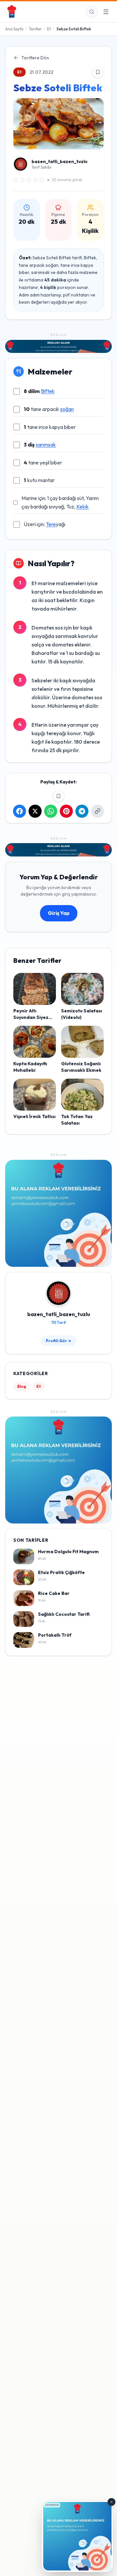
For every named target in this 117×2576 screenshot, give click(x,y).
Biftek (48, 391)
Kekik (83, 507)
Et (49, 29)
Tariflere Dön (35, 58)
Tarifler (35, 29)
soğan (67, 409)
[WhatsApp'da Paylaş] (51, 811)
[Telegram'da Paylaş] (82, 811)
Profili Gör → (58, 1341)
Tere (51, 524)
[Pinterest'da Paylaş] (66, 811)
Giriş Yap (59, 913)
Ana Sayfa (14, 29)
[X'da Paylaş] (35, 811)
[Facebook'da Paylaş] (19, 811)
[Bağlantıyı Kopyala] (97, 811)
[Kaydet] (98, 72)
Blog (22, 1386)
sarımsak (46, 445)
